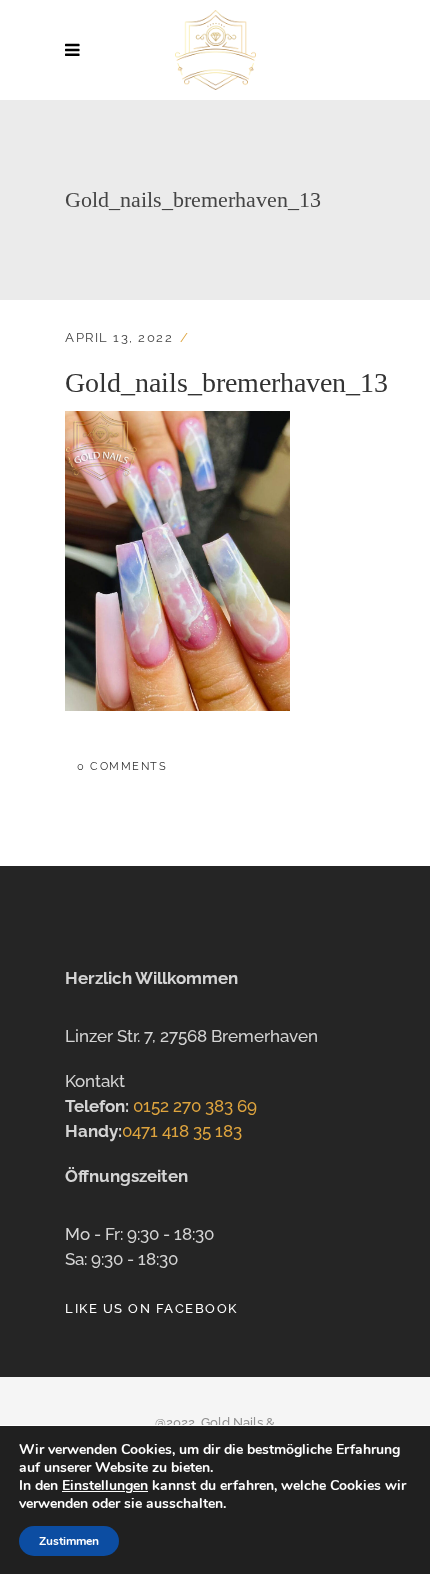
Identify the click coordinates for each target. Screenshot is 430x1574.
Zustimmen (69, 1541)
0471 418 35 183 (182, 1131)
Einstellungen (105, 1486)
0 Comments (122, 766)
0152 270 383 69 (195, 1106)
